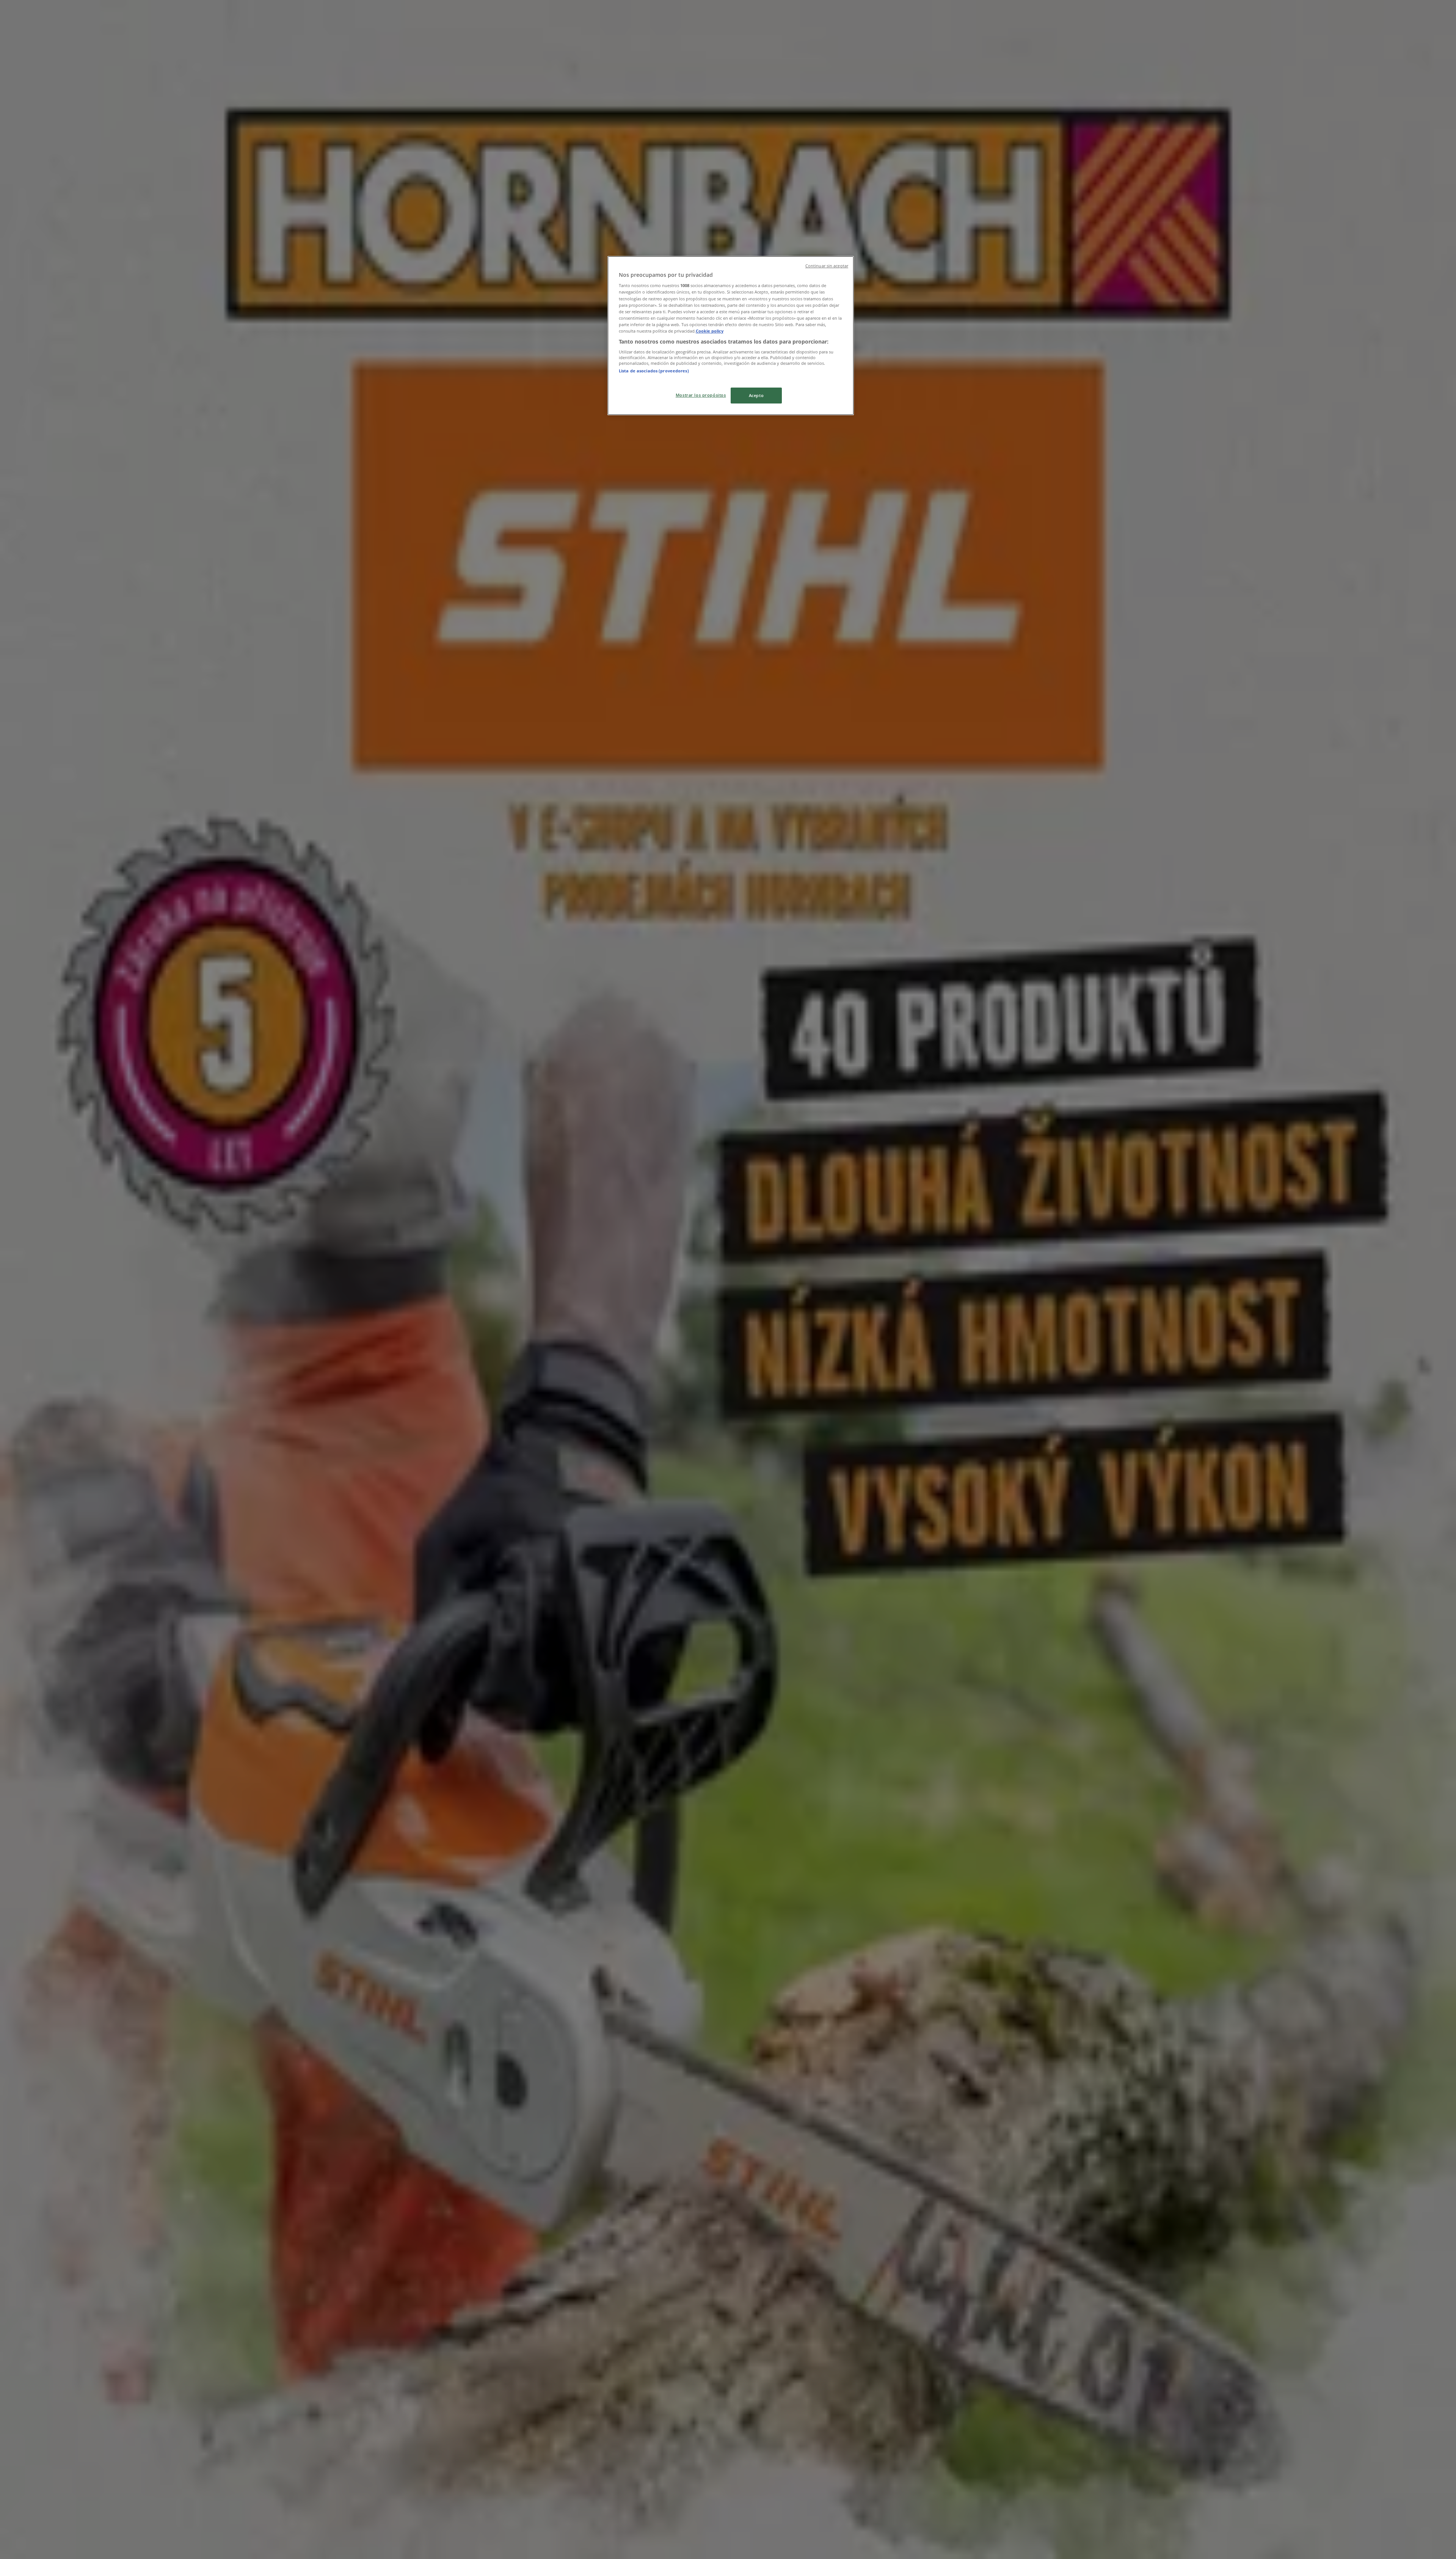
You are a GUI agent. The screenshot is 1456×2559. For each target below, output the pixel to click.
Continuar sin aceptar (827, 266)
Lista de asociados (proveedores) (654, 371)
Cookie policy (710, 331)
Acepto (756, 395)
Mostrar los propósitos (701, 395)
